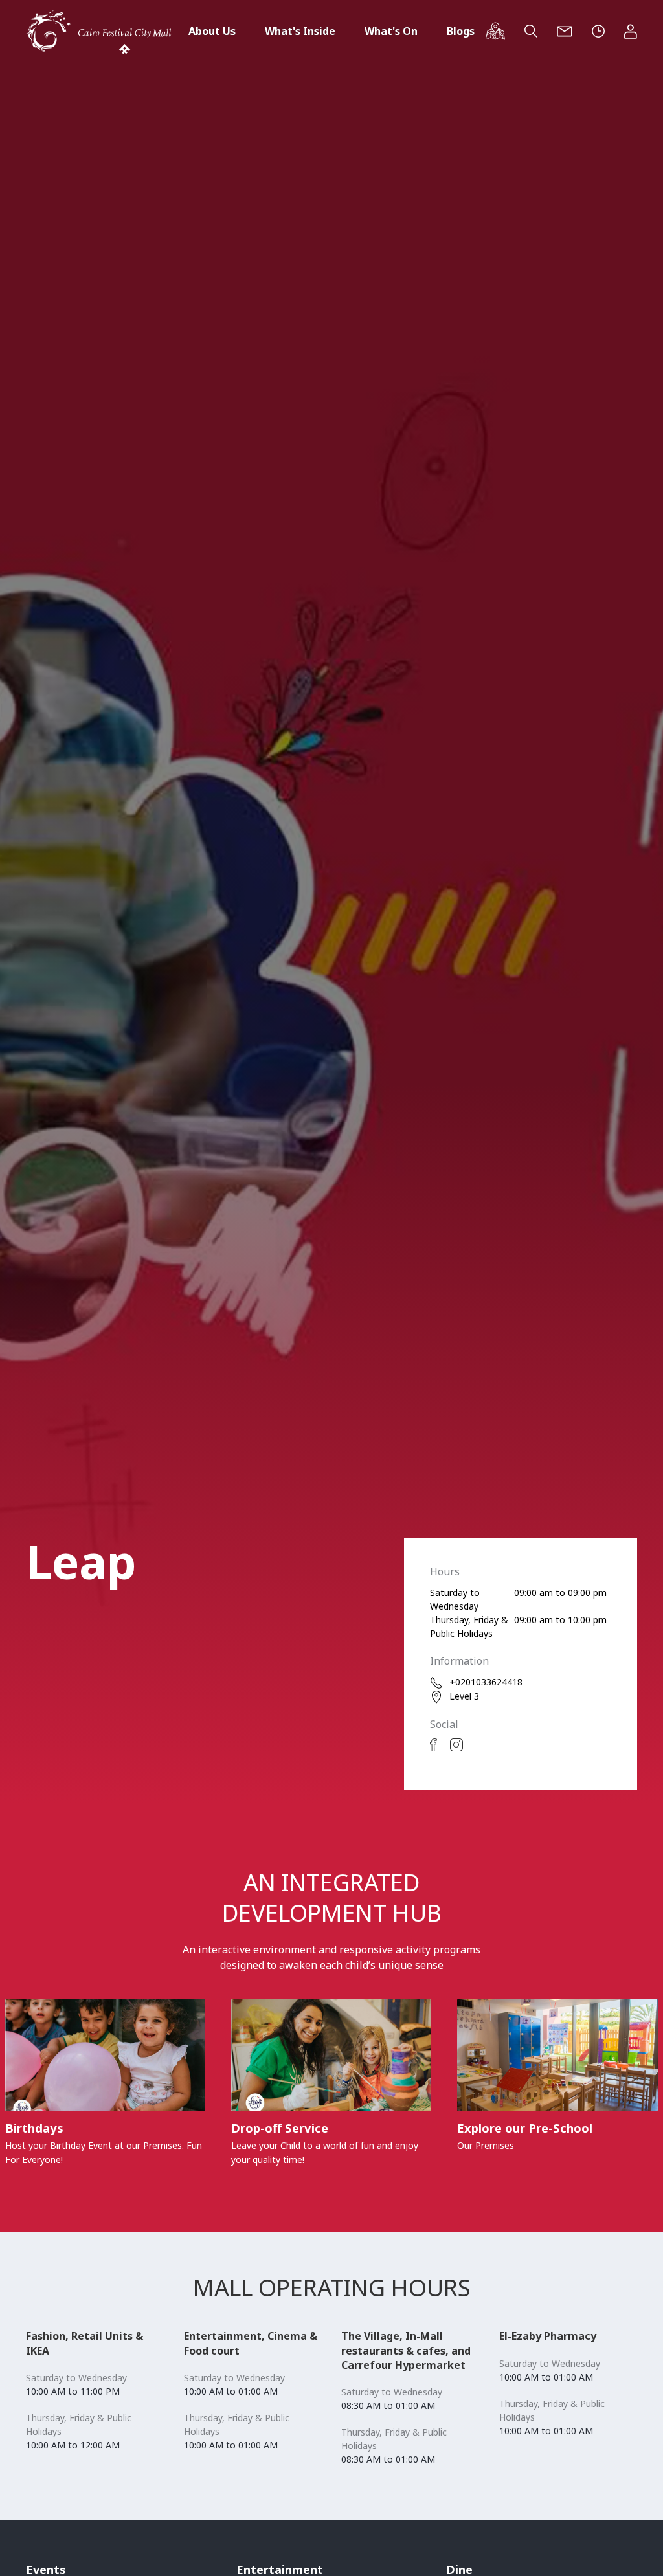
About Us (212, 31)
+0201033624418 (486, 1682)
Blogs (461, 31)
